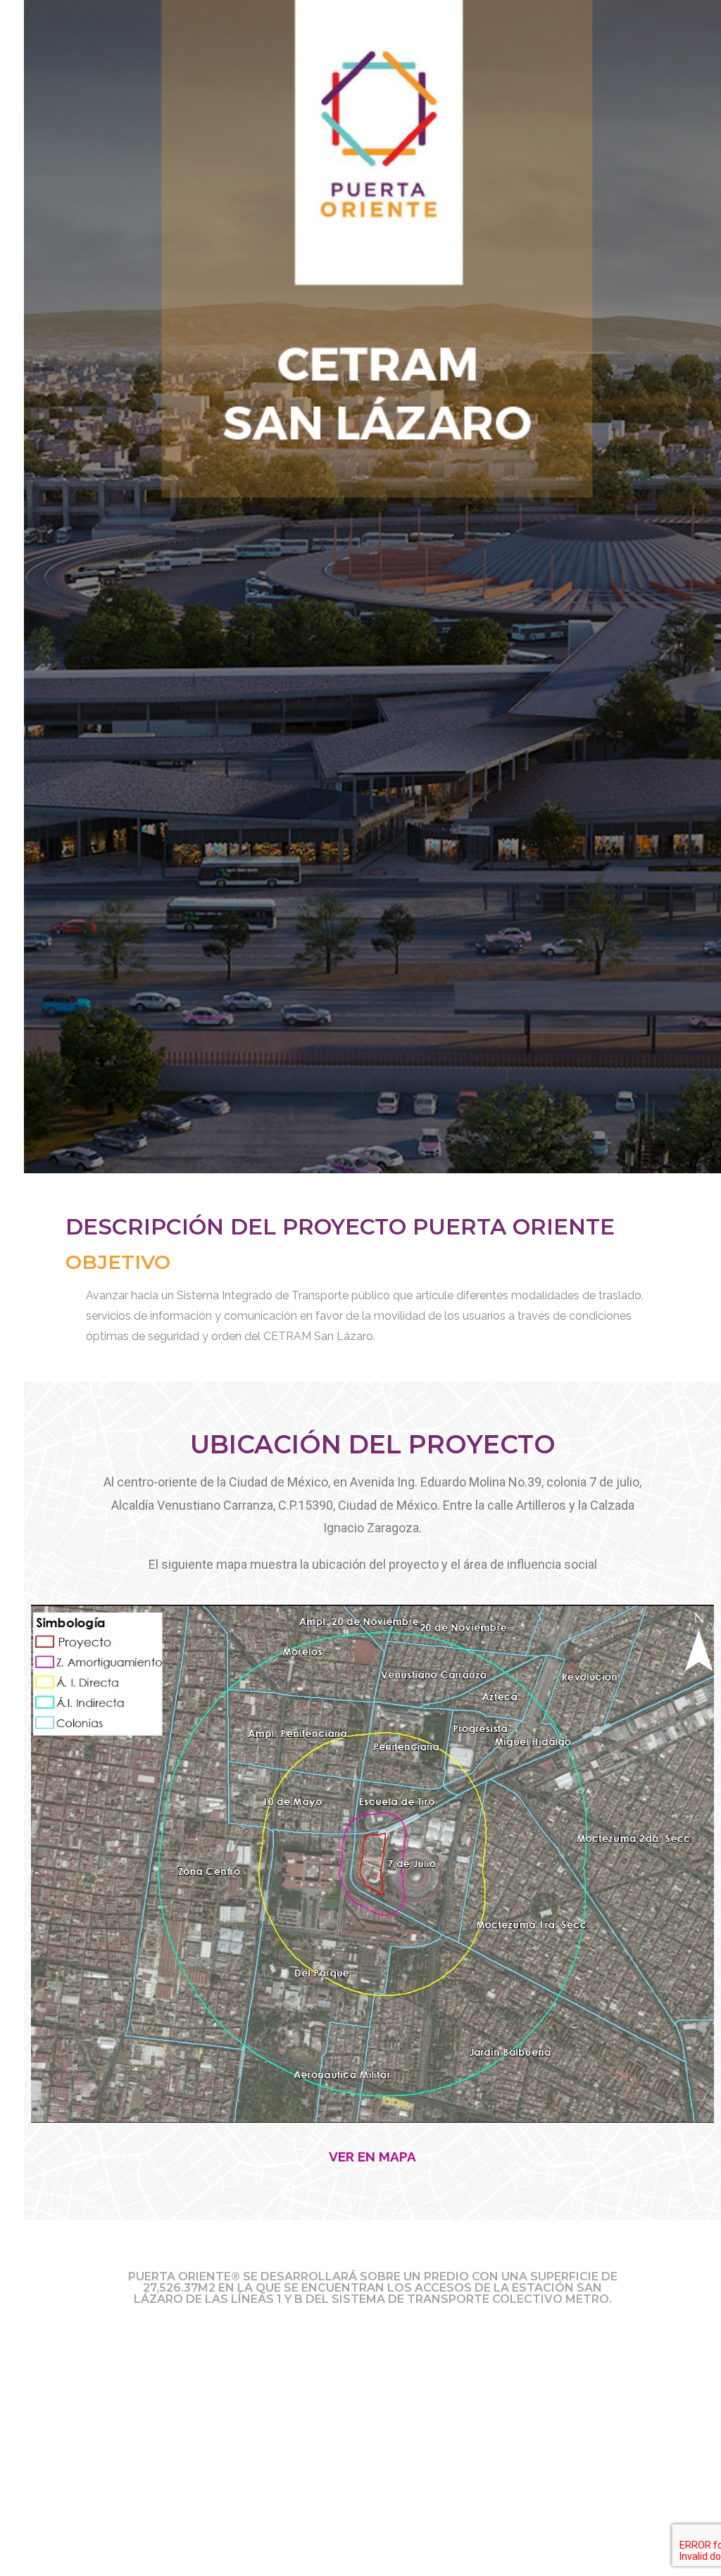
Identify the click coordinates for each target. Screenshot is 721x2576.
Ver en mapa (372, 2157)
